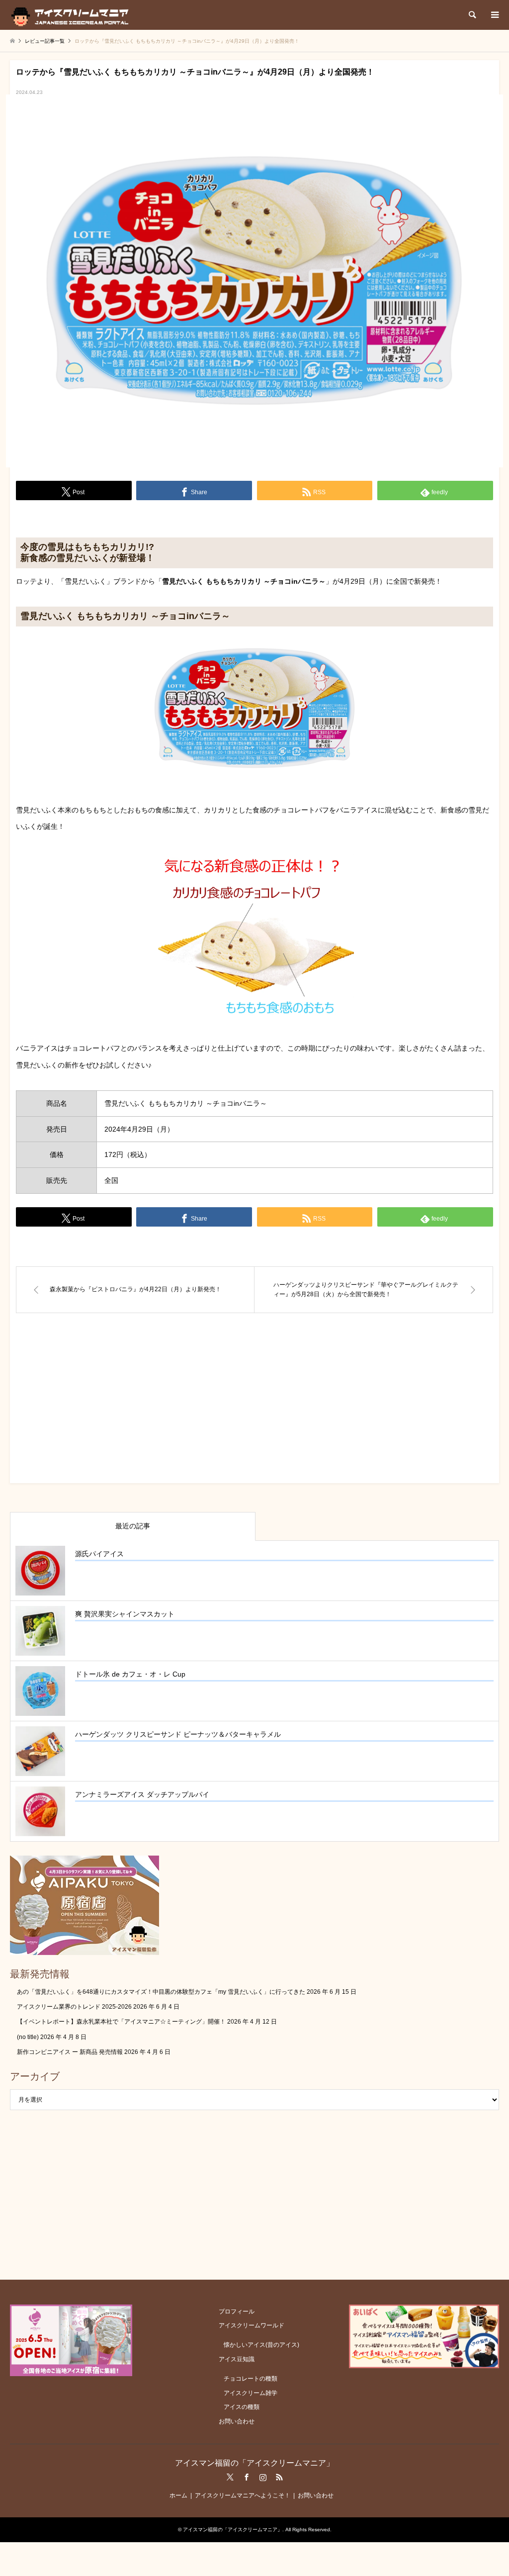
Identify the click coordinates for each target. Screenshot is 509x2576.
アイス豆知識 (237, 2359)
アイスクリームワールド (252, 2325)
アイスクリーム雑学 (251, 2393)
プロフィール (237, 2311)
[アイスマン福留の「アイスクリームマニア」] (72, 15)
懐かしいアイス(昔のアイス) (261, 2345)
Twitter (230, 2477)
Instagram (263, 2477)
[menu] (494, 15)
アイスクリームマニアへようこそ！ (243, 2495)
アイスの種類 (242, 2407)
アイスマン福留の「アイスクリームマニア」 (254, 2463)
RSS (279, 2477)
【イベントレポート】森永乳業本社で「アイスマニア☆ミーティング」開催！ (121, 2022)
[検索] (472, 15)
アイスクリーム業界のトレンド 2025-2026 (74, 2007)
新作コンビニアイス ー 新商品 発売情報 (70, 2052)
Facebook (247, 2477)
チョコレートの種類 (251, 2379)
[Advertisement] (254, 1408)
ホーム (178, 2495)
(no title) (28, 2037)
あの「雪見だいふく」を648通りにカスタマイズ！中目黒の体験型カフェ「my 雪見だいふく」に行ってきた (161, 1992)
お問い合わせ (237, 2421)
